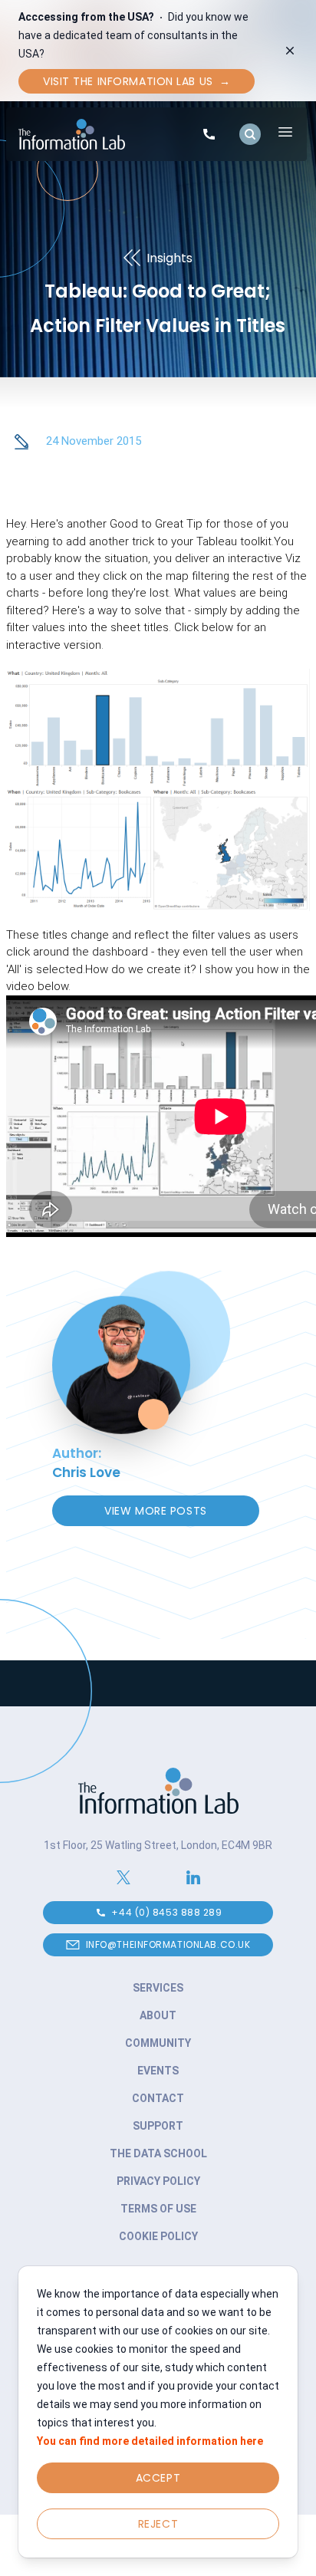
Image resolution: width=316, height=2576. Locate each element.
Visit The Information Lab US (137, 81)
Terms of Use (158, 2209)
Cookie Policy (158, 2236)
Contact (158, 2098)
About (158, 2015)
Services (158, 1988)
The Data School (158, 2153)
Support (158, 2126)
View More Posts (155, 1511)
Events (158, 2071)
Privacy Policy (158, 2181)
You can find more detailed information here (150, 2441)
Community (158, 2043)
